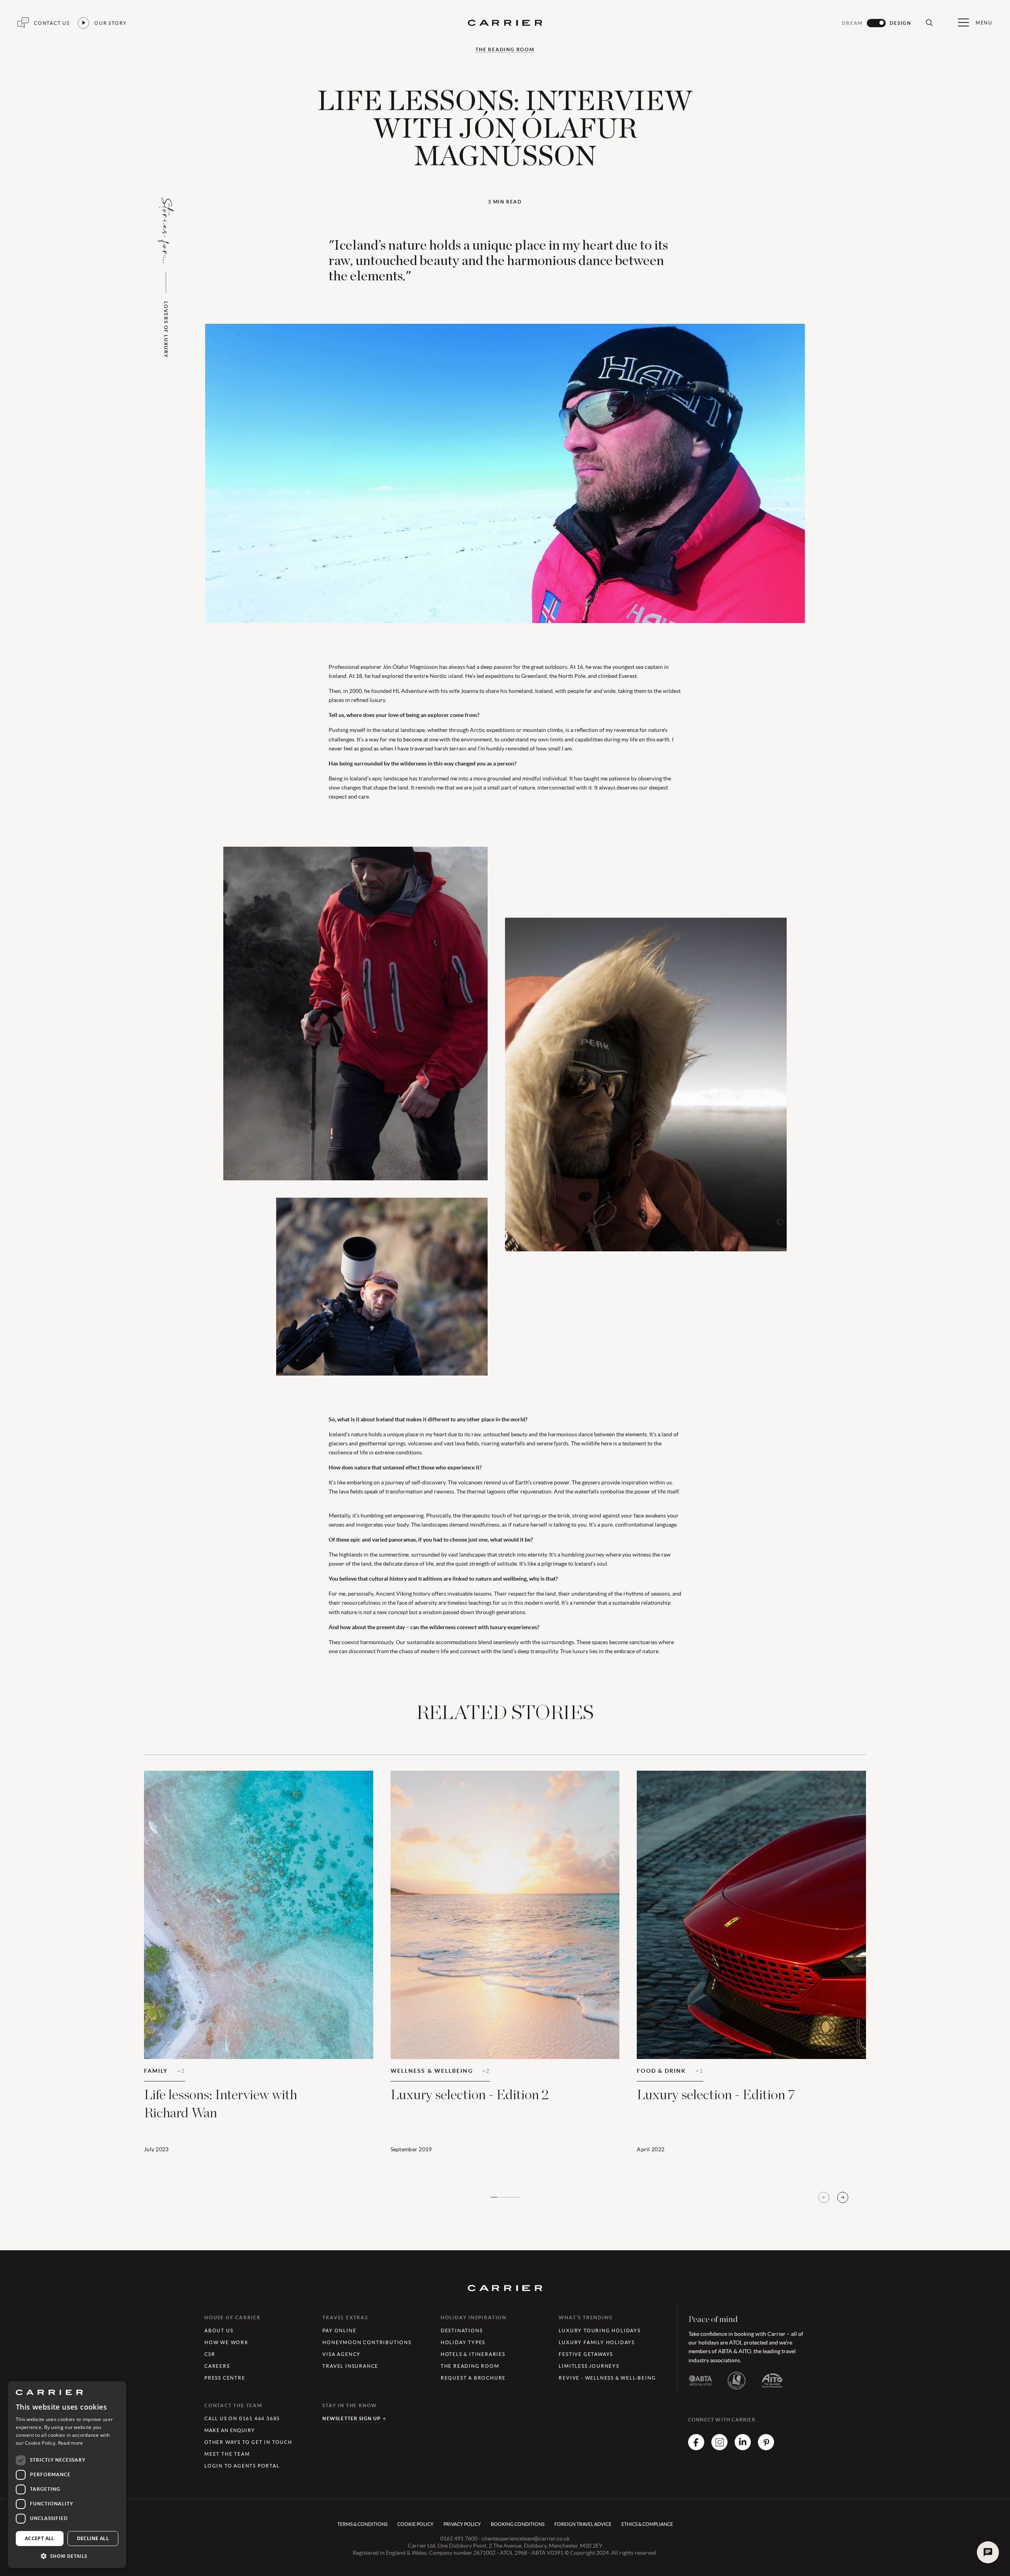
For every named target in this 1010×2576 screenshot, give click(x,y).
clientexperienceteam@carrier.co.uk (526, 2539)
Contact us (52, 23)
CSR (210, 2354)
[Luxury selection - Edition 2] (505, 1972)
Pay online (339, 2331)
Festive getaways (586, 2354)
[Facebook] (696, 2448)
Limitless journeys (589, 2366)
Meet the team (227, 2454)
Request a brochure (473, 2378)
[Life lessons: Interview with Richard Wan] (259, 1972)
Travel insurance (350, 2366)
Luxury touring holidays (599, 2331)
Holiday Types (463, 2342)
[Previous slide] (824, 2197)
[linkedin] (743, 2448)
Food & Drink (670, 2071)
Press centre (225, 2378)
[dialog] (67, 2475)
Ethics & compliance (647, 2524)
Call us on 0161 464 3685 (242, 2418)
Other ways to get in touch (248, 2442)
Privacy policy (462, 2524)
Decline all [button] (93, 2538)
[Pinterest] (766, 2448)
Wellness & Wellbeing (440, 2071)
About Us (219, 2331)
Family (165, 2071)
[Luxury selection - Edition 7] (751, 1972)
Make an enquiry (230, 2430)
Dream (852, 23)
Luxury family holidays (597, 2342)
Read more (71, 2443)
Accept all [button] (40, 2538)
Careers (217, 2366)
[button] (67, 2556)
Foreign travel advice (583, 2524)
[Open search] (929, 23)
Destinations (462, 2331)
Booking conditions (518, 2524)
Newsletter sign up (352, 2418)
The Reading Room (505, 50)
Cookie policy (415, 2524)
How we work (226, 2342)
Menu (984, 23)
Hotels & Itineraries (473, 2354)
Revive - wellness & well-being (607, 2378)
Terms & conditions (362, 2524)
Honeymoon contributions (367, 2342)
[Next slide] (843, 2197)
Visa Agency (341, 2354)
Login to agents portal (242, 2466)
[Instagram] (719, 2448)
